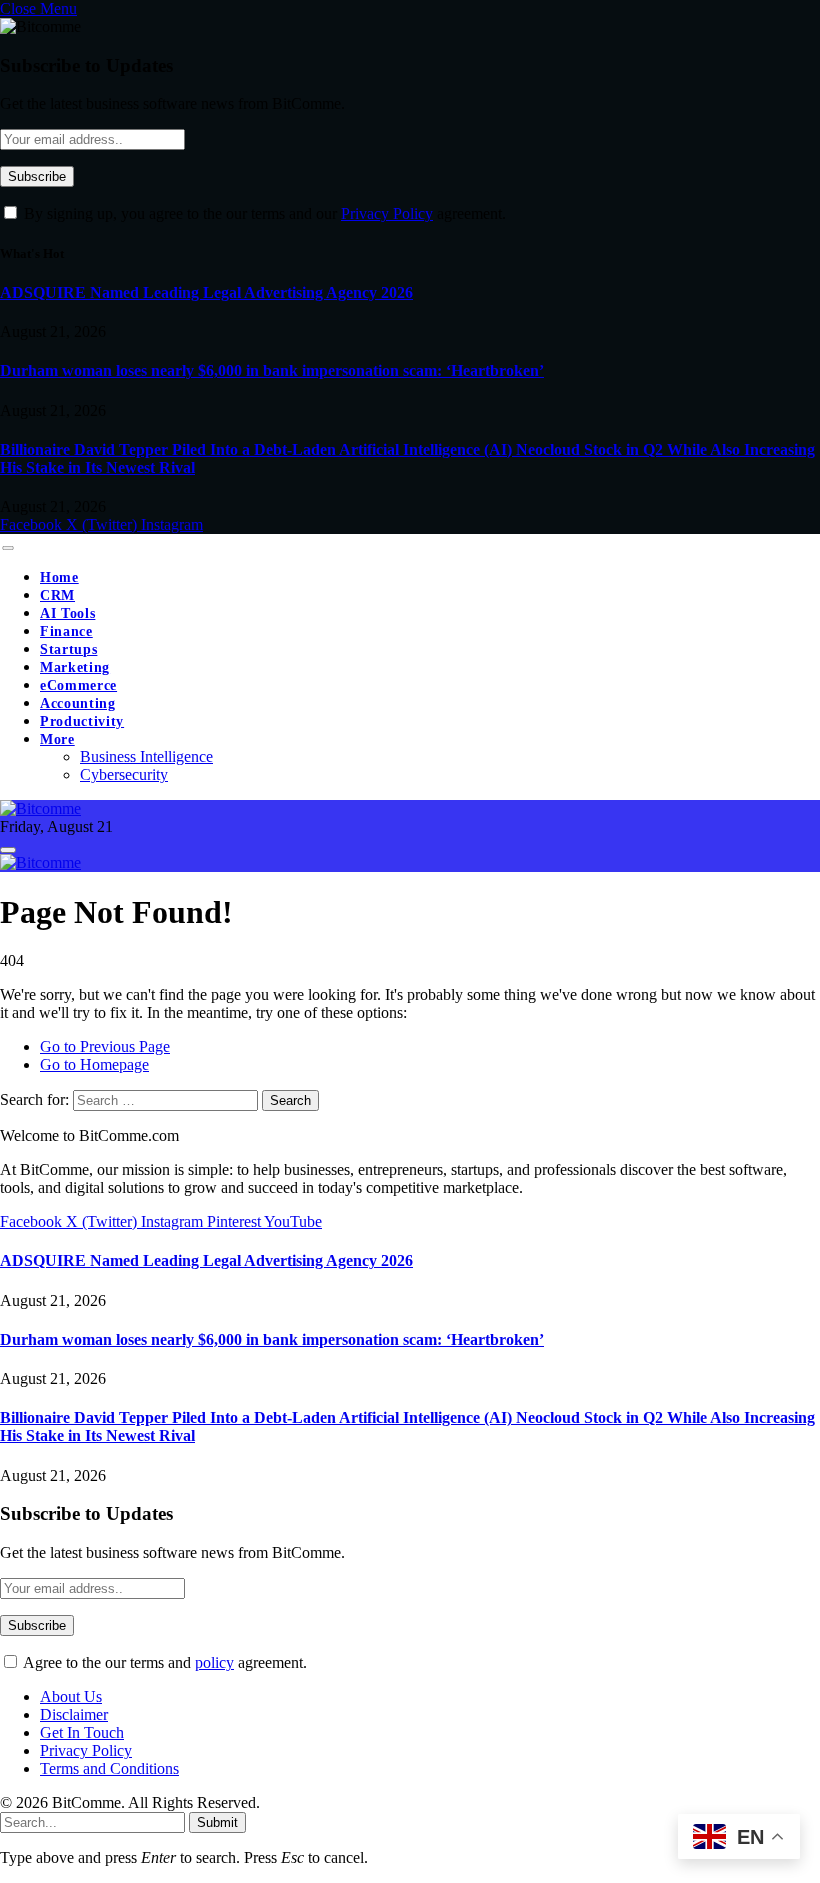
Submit (217, 1822)
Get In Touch (82, 1732)
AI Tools (67, 613)
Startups (68, 649)
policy (214, 1662)
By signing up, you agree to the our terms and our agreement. (263, 213)
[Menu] (7, 548)
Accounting (78, 703)
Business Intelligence (146, 756)
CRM (57, 595)
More (57, 739)
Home (59, 577)
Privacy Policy (387, 213)
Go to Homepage (94, 1064)
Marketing (75, 667)
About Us (71, 1696)
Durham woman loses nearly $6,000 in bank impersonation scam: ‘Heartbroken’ (272, 370)
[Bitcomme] (40, 808)
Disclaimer (74, 1714)
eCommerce (78, 685)
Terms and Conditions (109, 1768)
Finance (66, 631)
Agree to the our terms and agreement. (163, 1662)
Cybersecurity (124, 774)
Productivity (82, 721)
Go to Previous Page (105, 1046)
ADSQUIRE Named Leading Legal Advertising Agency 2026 (206, 292)
